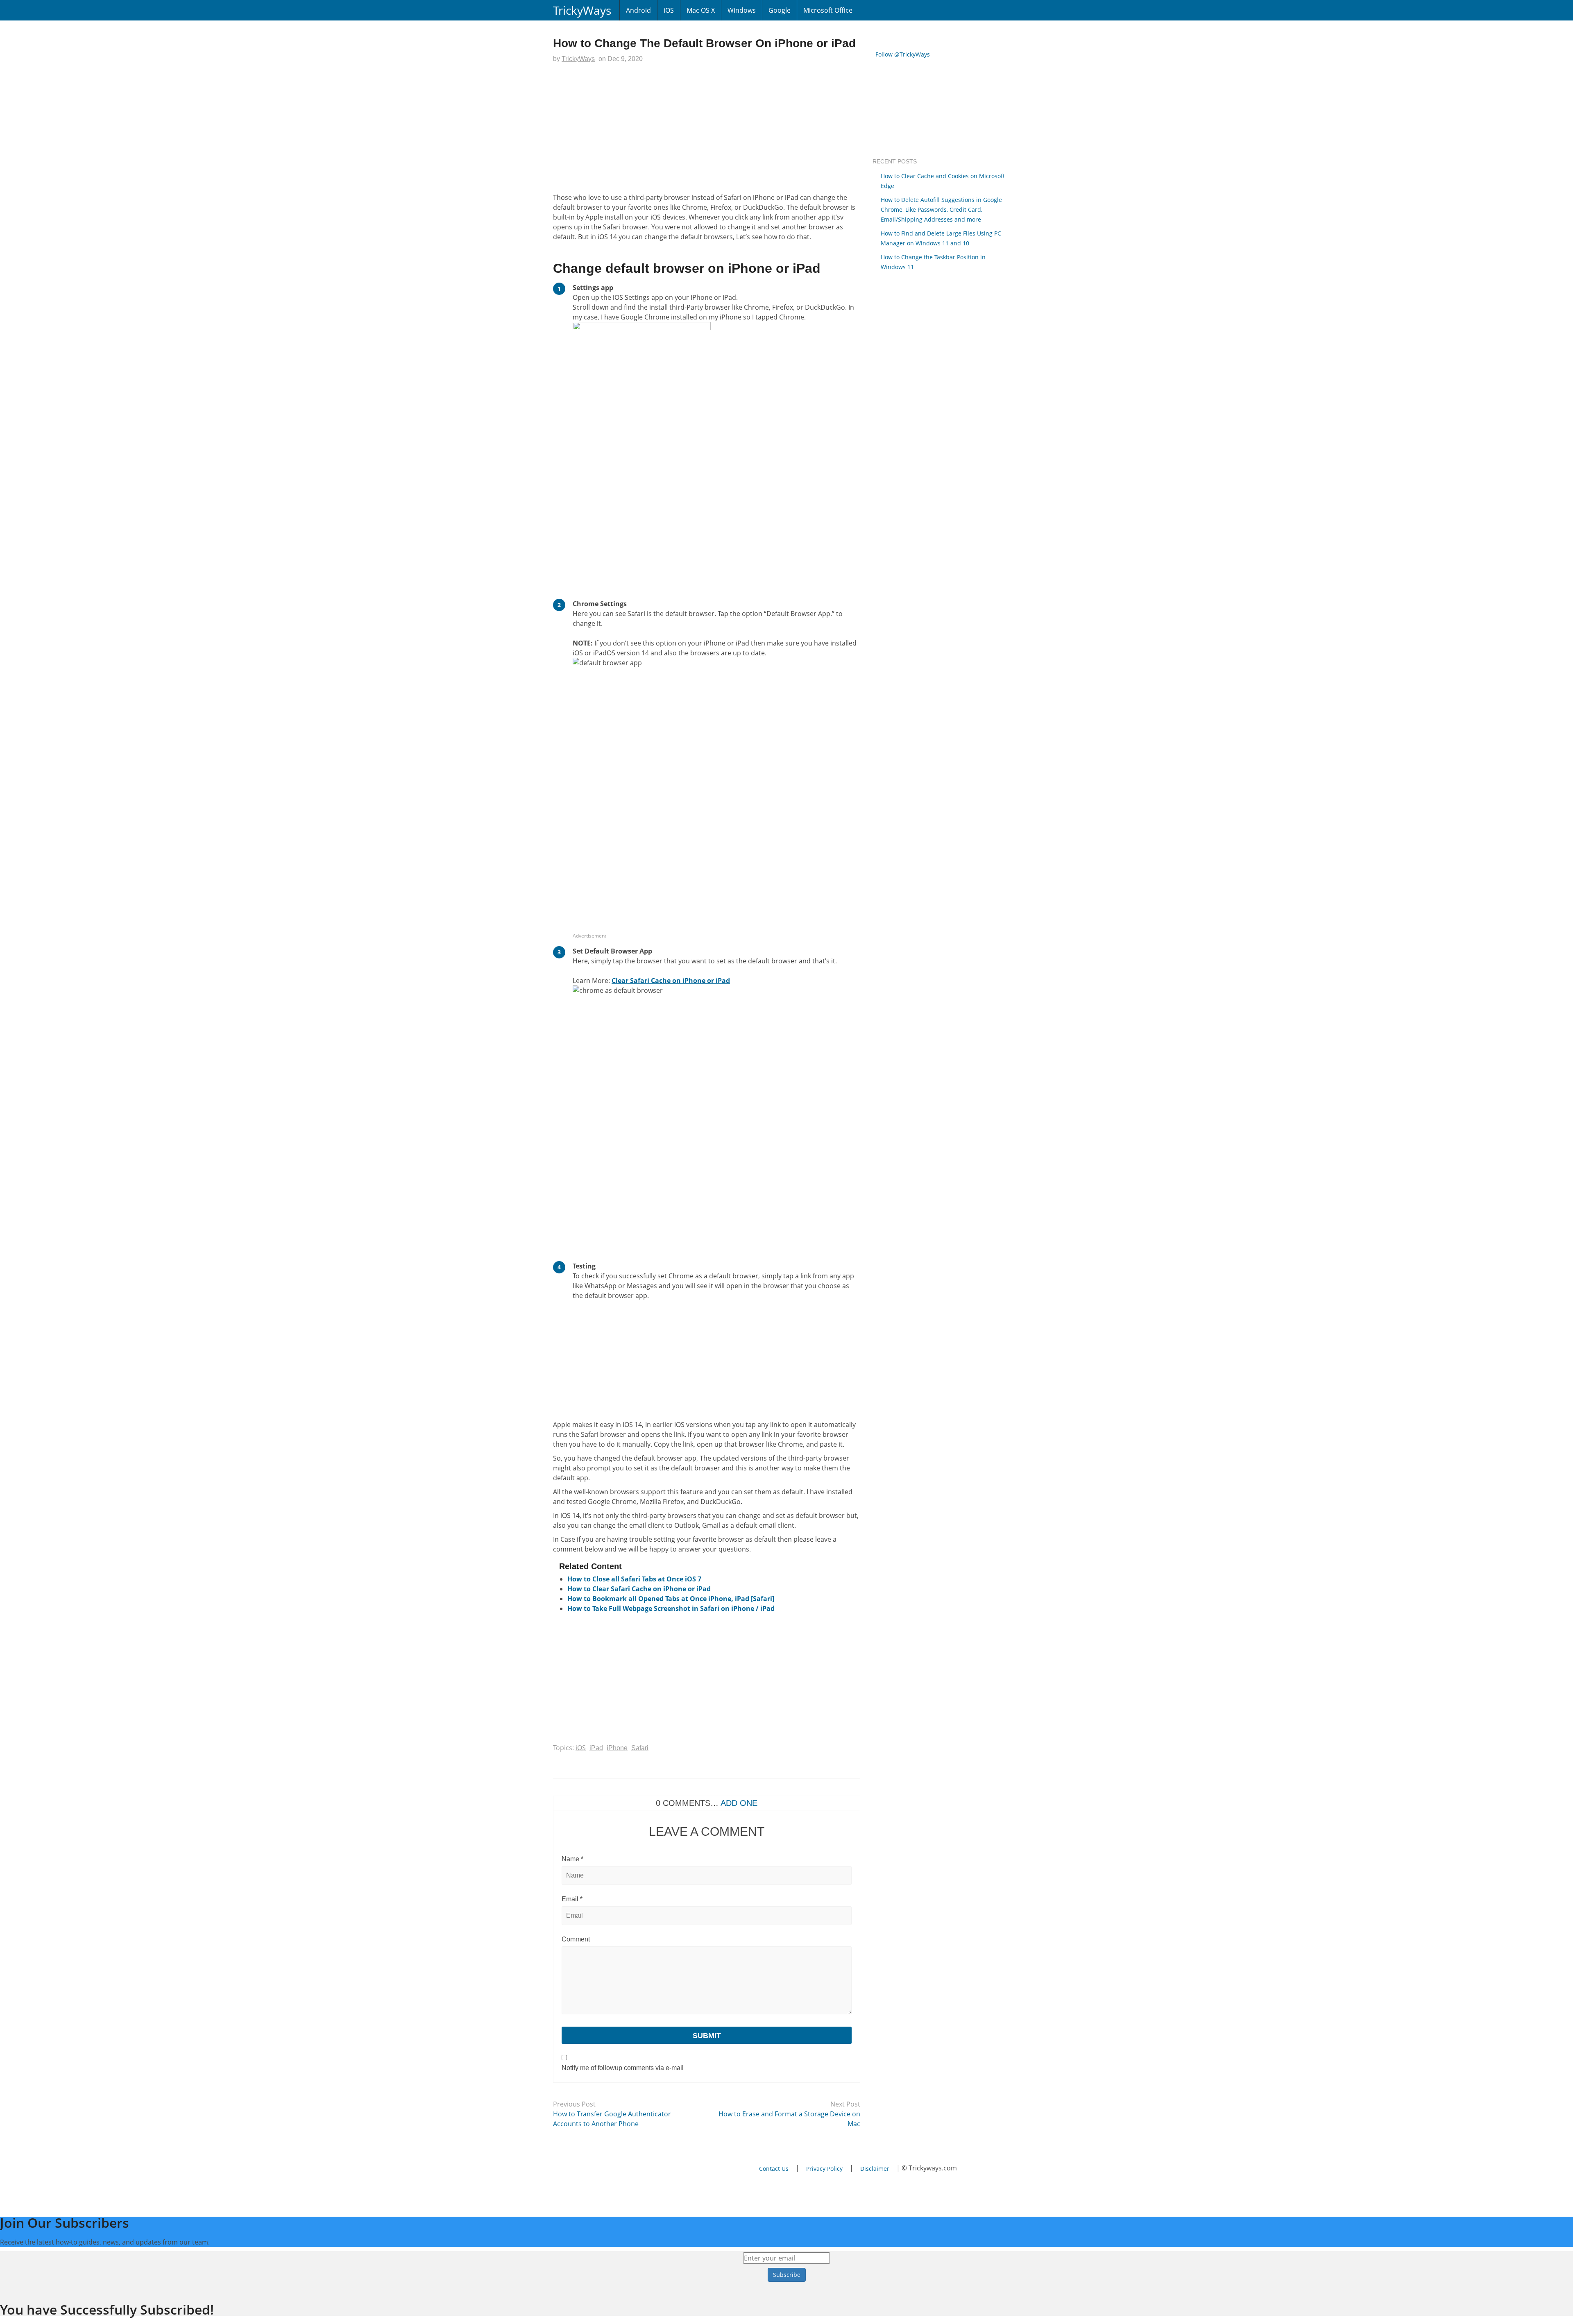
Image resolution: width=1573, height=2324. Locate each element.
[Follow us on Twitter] (608, 2169)
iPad (596, 1748)
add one (739, 1803)
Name (572, 1859)
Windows (742, 10)
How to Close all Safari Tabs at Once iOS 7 (634, 1579)
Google (780, 10)
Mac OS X (701, 10)
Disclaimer (875, 2169)
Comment (576, 1939)
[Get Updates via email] (559, 2169)
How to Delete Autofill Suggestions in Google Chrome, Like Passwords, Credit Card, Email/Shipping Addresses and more (941, 210)
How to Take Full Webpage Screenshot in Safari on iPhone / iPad (671, 1608)
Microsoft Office (828, 10)
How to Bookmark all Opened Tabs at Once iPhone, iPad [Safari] (671, 1599)
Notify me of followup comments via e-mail (623, 2068)
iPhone (617, 1748)
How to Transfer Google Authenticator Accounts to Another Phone (612, 2119)
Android (638, 10)
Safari (640, 1748)
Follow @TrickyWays (903, 54)
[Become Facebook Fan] (632, 2169)
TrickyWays (582, 10)
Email (572, 1899)
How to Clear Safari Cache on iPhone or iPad (639, 1589)
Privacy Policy (824, 2169)
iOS (669, 10)
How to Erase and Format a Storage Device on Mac (789, 2119)
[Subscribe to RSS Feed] (584, 2169)
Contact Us (774, 2169)
